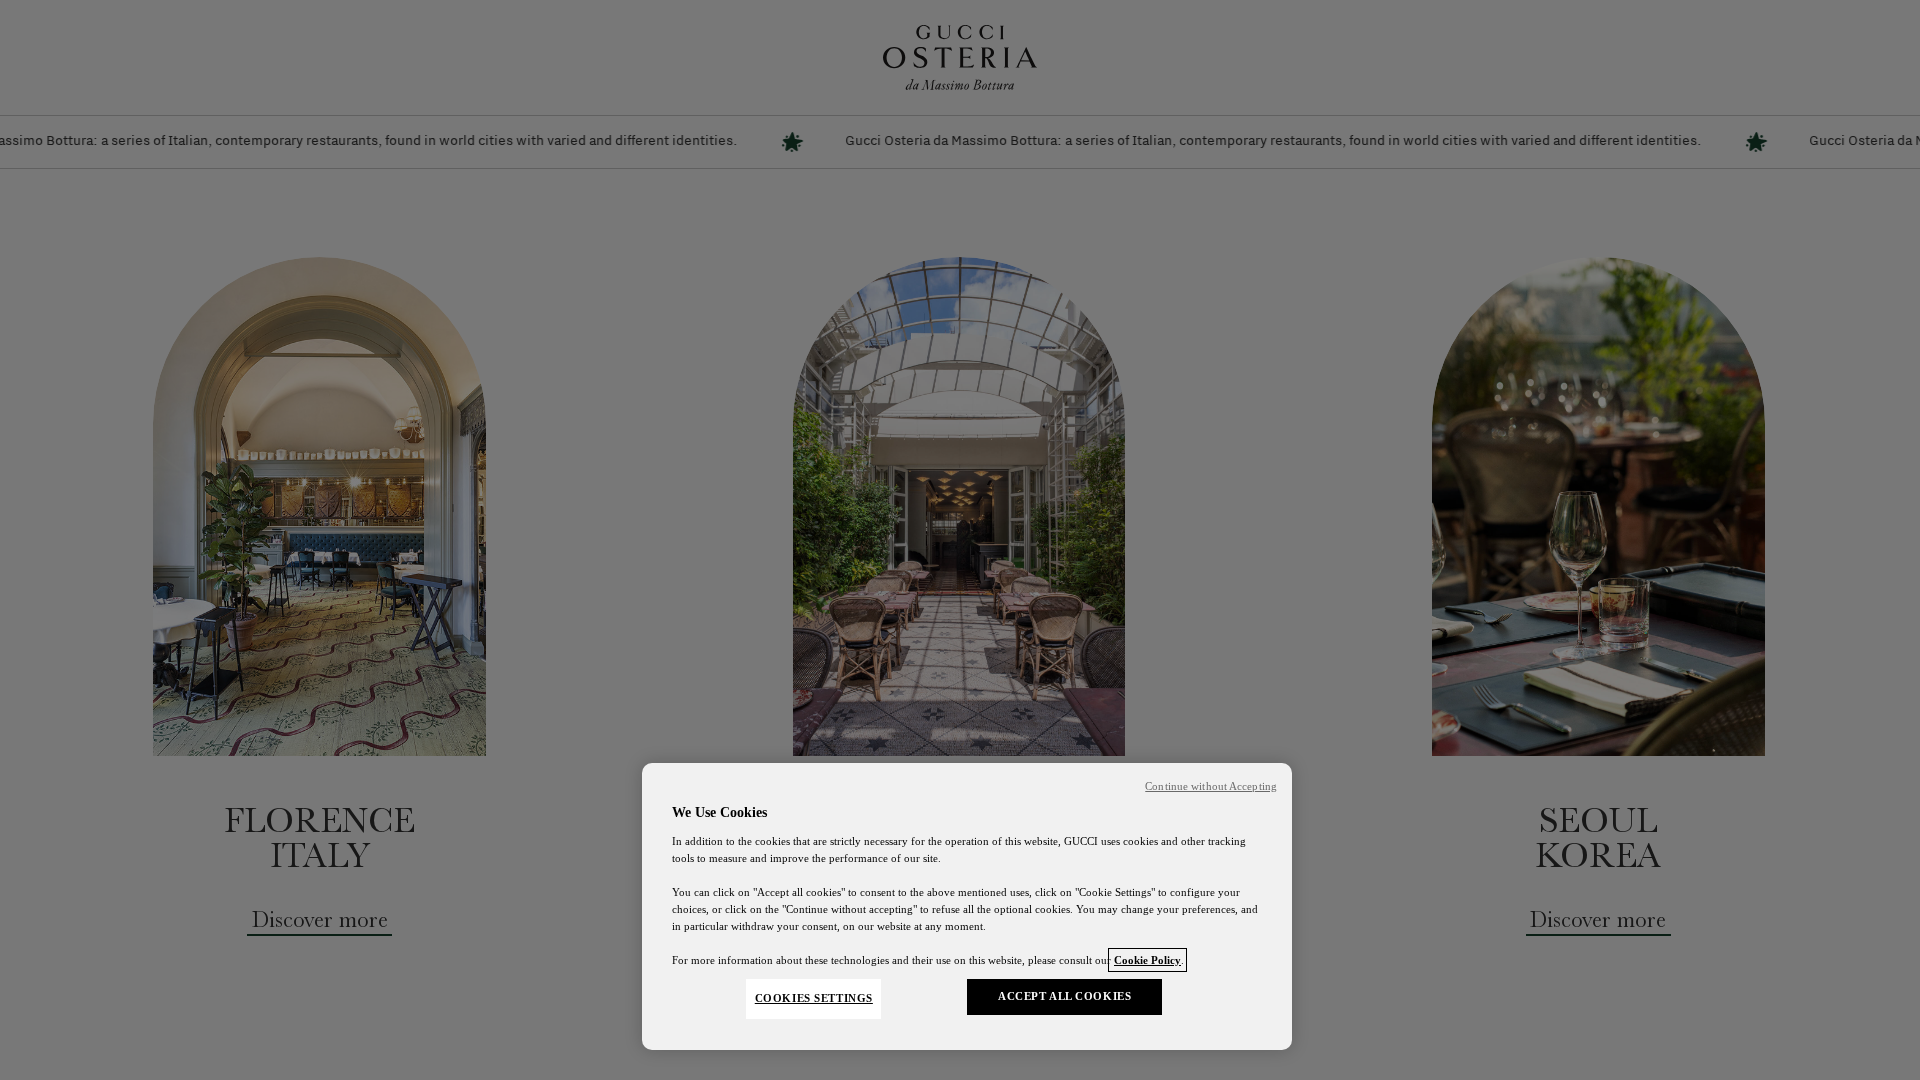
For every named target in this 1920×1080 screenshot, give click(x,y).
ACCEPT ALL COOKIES (1064, 996)
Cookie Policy (1147, 960)
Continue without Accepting (1211, 786)
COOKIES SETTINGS (814, 998)
